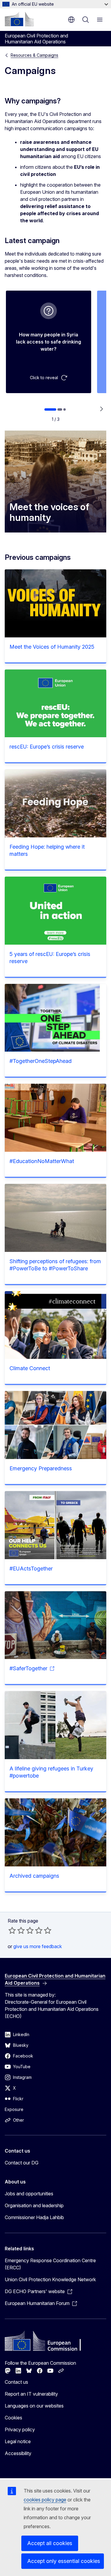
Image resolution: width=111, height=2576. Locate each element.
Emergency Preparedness (41, 1468)
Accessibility (18, 2453)
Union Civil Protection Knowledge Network (50, 2279)
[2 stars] (17, 1930)
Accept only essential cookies (64, 2561)
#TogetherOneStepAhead (41, 1061)
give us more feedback (38, 1946)
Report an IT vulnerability (31, 2394)
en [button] (71, 20)
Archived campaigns (34, 1876)
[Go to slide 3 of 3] (65, 409)
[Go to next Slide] (101, 409)
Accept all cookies (50, 2543)
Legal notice (18, 2441)
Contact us (16, 2382)
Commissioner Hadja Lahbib (34, 2217)
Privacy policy (20, 2430)
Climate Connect (30, 1368)
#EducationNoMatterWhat (42, 1161)
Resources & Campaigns (34, 55)
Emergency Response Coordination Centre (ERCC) (50, 2264)
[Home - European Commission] (19, 19)
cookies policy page (45, 2500)
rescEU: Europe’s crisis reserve (47, 747)
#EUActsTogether (31, 1569)
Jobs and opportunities (29, 2194)
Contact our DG (22, 2163)
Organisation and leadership (34, 2205)
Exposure (14, 2109)
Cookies (13, 2418)
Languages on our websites (34, 2406)
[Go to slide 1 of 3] (50, 409)
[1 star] (12, 1930)
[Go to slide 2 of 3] (60, 409)
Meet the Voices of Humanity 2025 (52, 647)
